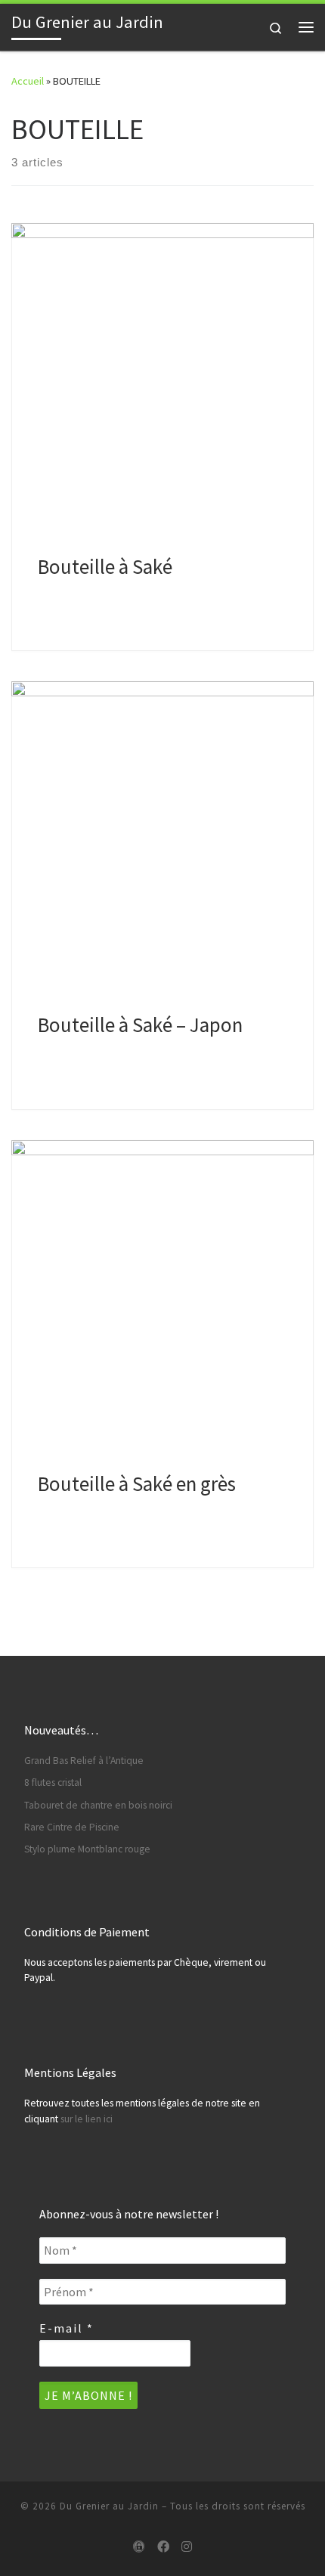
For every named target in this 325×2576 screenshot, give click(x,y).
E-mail (67, 2328)
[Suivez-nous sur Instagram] (187, 2547)
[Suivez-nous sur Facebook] (163, 2547)
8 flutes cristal (53, 1782)
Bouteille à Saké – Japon (140, 1025)
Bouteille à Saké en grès (137, 1483)
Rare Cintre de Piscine (72, 1827)
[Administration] (139, 2547)
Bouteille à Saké (105, 566)
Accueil (28, 81)
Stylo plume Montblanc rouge (87, 1849)
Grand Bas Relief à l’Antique (84, 1761)
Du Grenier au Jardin (109, 2506)
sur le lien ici (87, 2119)
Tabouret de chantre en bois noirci (98, 1805)
